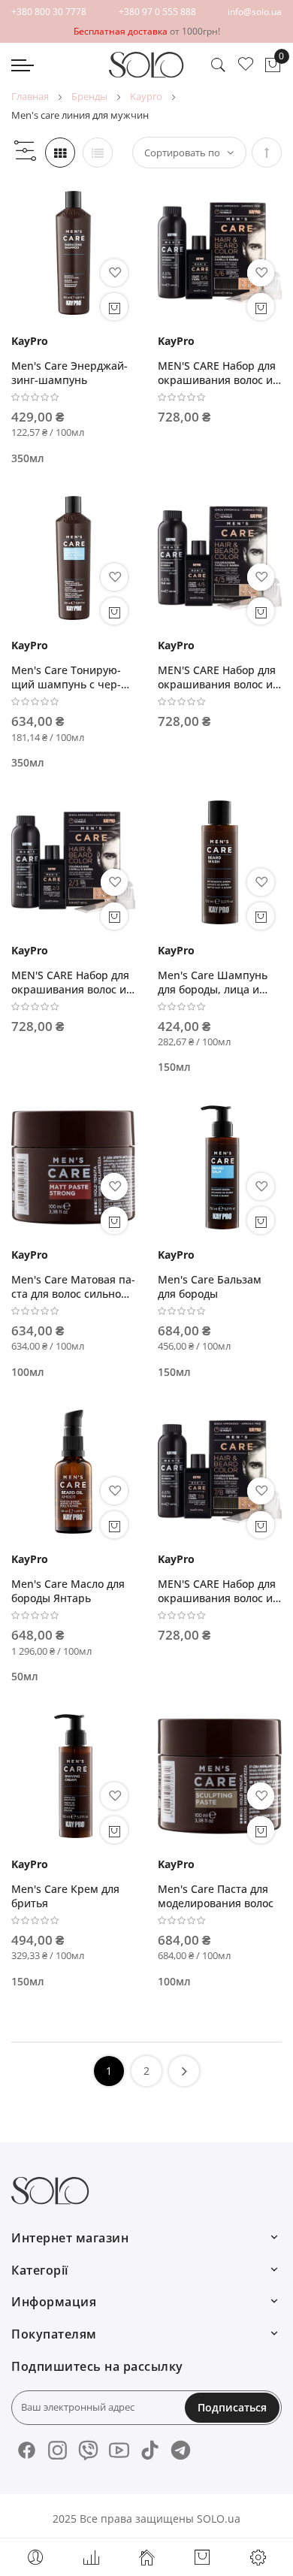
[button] (114, 273)
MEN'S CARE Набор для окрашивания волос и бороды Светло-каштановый (217, 373)
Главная (30, 96)
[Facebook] (27, 2450)
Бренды (89, 96)
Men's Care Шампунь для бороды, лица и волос (213, 982)
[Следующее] (184, 2071)
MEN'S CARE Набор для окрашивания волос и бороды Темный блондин (217, 1591)
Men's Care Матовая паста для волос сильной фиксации (73, 1286)
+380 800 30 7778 (49, 12)
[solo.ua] (146, 65)
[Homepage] (146, 2557)
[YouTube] (119, 2450)
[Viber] (88, 2450)
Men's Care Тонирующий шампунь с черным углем (66, 677)
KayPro (146, 96)
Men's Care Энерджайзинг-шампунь (69, 373)
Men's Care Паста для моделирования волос (216, 1896)
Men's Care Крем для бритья (65, 1896)
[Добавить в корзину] (114, 307)
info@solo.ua (255, 12)
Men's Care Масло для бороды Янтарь (68, 1591)
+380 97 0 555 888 (157, 12)
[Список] (98, 153)
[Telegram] (181, 2450)
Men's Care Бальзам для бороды (210, 1286)
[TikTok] (150, 2450)
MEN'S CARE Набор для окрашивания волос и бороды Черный (70, 982)
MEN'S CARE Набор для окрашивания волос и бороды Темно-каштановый (217, 677)
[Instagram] (57, 2450)
